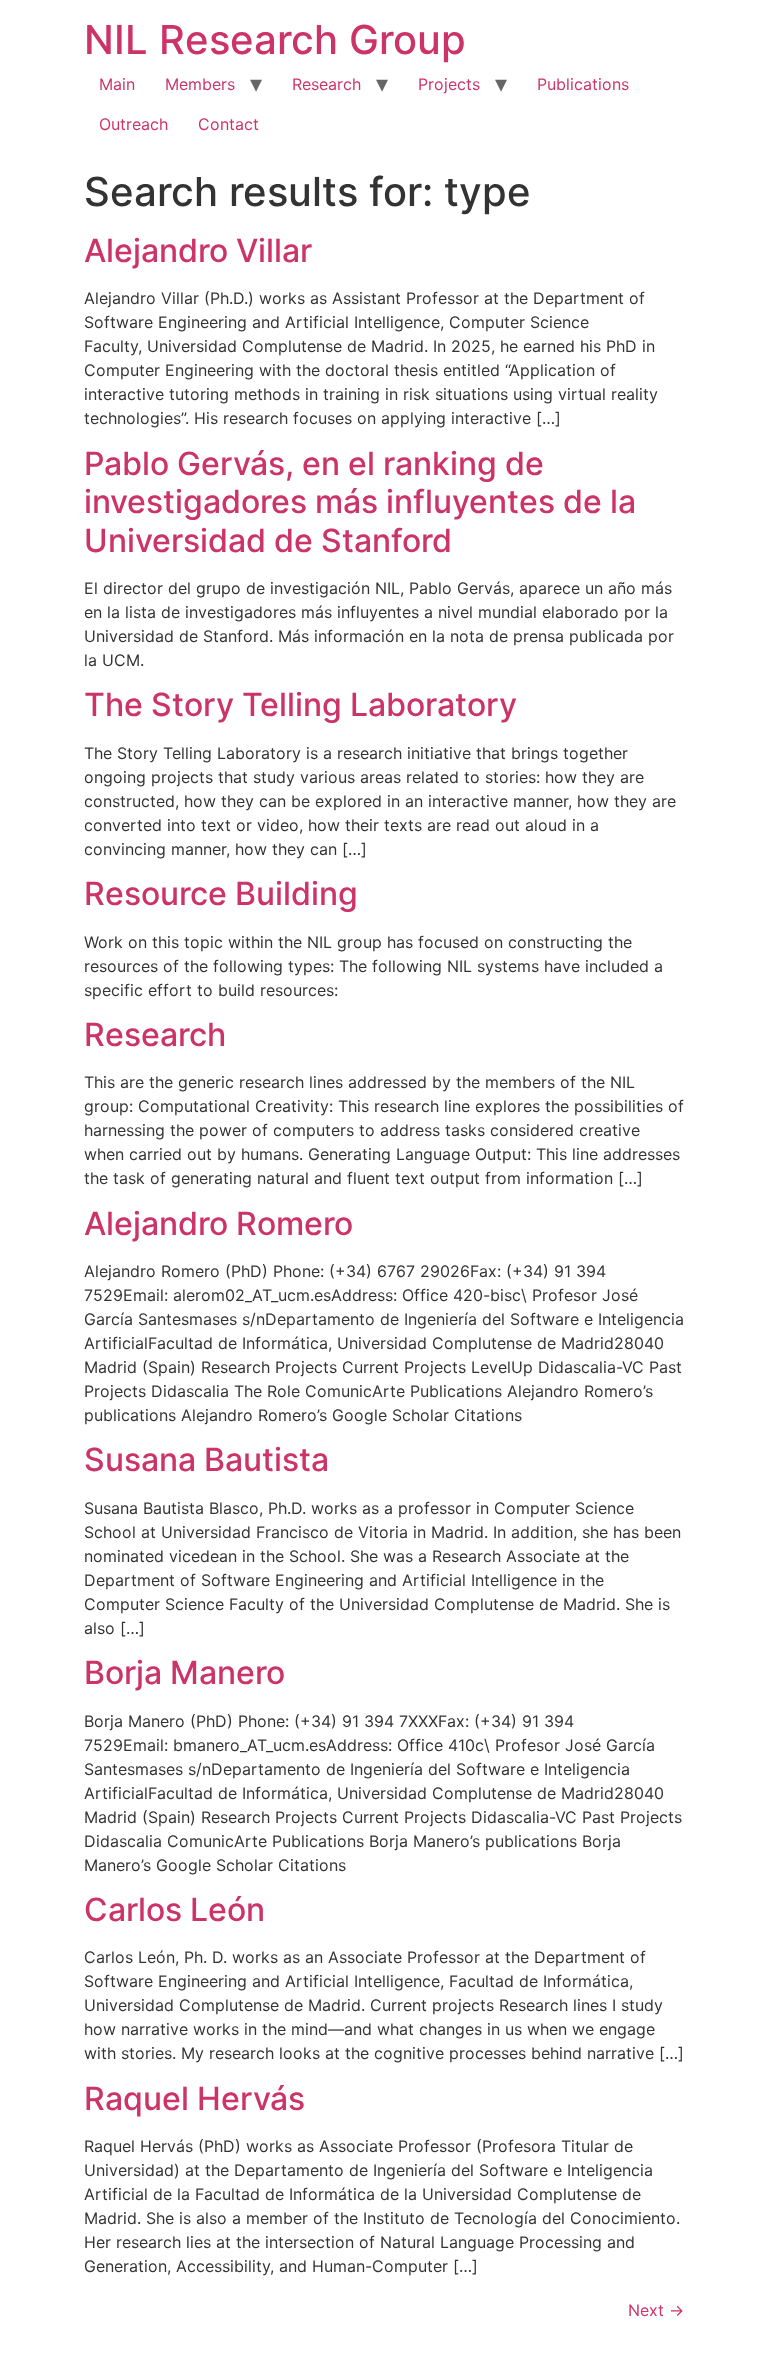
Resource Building (221, 893)
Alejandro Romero (218, 1223)
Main (117, 84)
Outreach (133, 124)
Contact (228, 124)
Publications (583, 84)
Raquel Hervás (194, 2098)
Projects (449, 84)
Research (326, 84)
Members (200, 84)
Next (656, 2310)
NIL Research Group (275, 39)
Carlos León (174, 1909)
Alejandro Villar (198, 250)
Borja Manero (184, 1672)
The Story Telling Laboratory (300, 704)
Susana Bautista (206, 1459)
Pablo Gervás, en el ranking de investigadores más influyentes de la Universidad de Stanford (360, 502)
